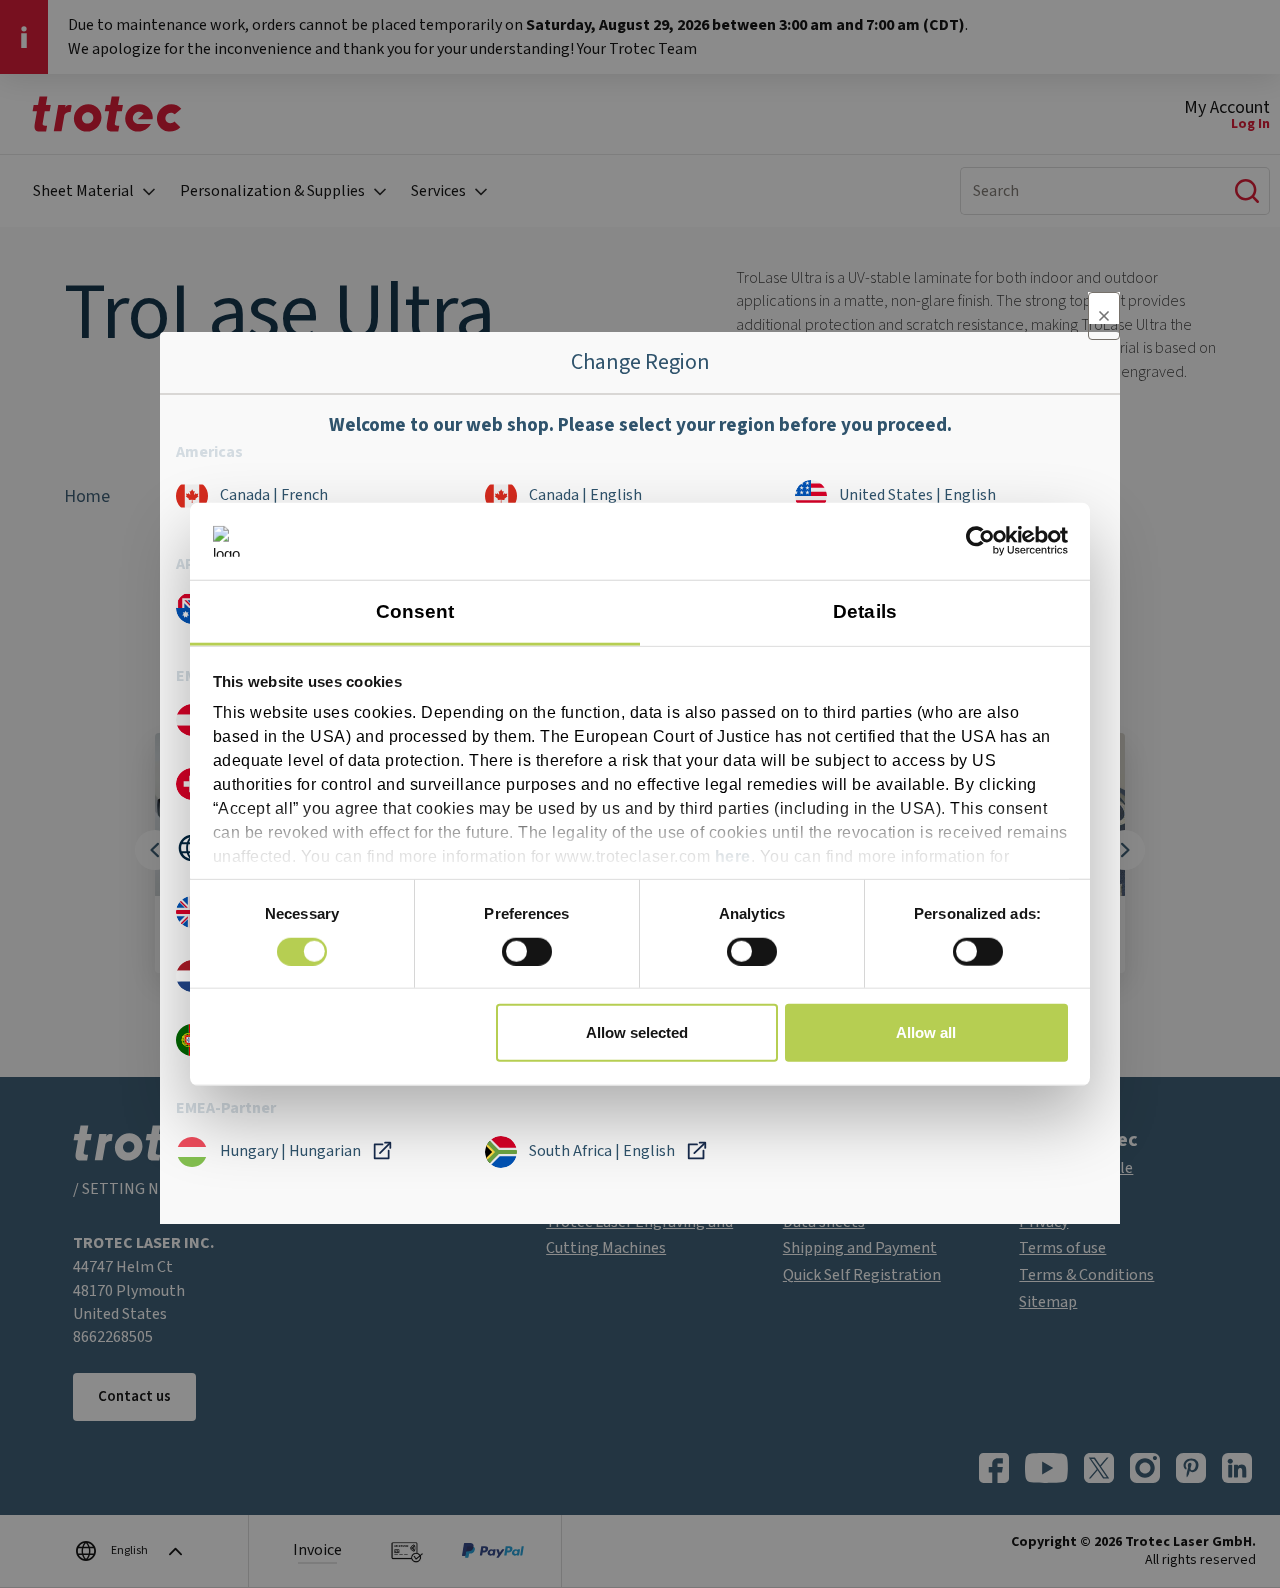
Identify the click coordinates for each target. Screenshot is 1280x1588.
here (733, 856)
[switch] (527, 951)
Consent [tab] (415, 611)
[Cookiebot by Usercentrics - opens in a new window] (980, 541)
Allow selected (637, 1032)
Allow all (926, 1032)
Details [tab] (865, 611)
